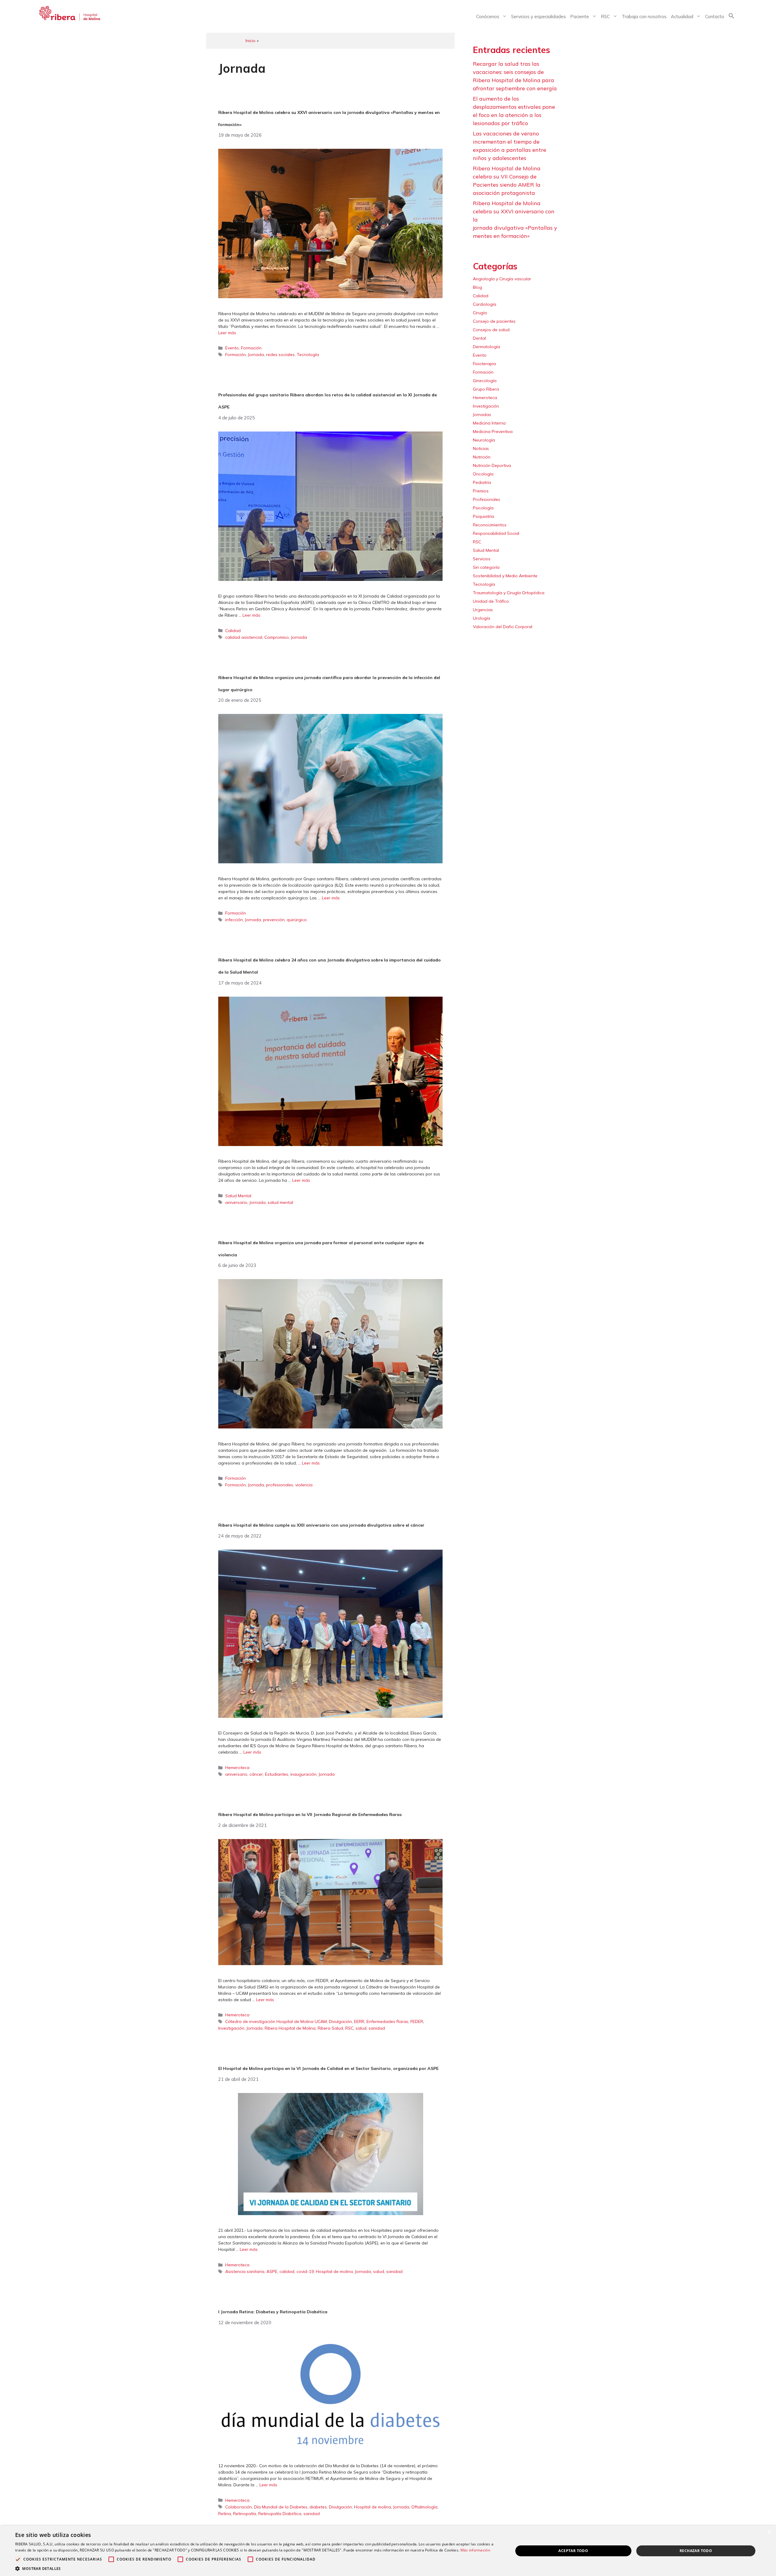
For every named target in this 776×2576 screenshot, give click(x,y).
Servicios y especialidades (539, 17)
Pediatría (482, 482)
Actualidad (682, 17)
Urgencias (483, 610)
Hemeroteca (237, 1768)
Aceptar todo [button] (573, 2551)
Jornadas (482, 415)
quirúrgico (297, 920)
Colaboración (239, 2507)
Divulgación (340, 2021)
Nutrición (482, 457)
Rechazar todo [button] (696, 2551)
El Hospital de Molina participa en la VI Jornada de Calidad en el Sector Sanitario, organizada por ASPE (328, 2068)
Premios (481, 491)
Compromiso (277, 637)
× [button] (769, 2532)
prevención (274, 920)
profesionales (280, 1485)
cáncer (256, 1774)
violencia (304, 1485)
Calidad (233, 631)
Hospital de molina (334, 2271)
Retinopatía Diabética (280, 2514)
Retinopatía (245, 2514)
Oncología (483, 474)
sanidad (377, 2028)
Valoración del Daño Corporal (503, 627)
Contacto (715, 17)
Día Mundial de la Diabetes (281, 2507)
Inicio (251, 41)
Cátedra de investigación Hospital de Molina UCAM (276, 2021)
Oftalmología (424, 2507)
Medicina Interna (489, 423)
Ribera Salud (330, 2028)
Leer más (227, 333)
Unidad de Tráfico (491, 601)
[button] (731, 17)
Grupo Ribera (486, 389)
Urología (482, 618)
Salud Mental (238, 1196)
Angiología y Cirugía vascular (502, 279)
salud (361, 2028)
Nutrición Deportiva (492, 465)
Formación (251, 348)
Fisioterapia (484, 364)
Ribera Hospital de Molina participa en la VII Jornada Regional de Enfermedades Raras (310, 1815)
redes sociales (280, 355)
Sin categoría (486, 567)
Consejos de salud (491, 330)
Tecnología (308, 355)
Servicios (482, 559)
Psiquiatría (483, 516)
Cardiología (485, 304)
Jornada (256, 355)
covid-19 (305, 2271)
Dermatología (487, 347)
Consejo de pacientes (494, 321)
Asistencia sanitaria (245, 2271)
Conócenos (488, 17)
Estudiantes (277, 1774)
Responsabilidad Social (496, 533)
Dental (479, 338)
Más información (475, 2550)
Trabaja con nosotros (644, 17)
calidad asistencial (244, 637)
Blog (477, 287)
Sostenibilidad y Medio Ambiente (505, 576)
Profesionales (487, 499)
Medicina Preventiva (493, 432)
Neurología (484, 440)
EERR (359, 2021)
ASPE (272, 2271)
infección (234, 920)
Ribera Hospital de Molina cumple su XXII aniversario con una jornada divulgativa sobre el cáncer (321, 1525)
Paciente (580, 17)
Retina (225, 2514)
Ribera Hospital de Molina (290, 2028)
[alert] (388, 2551)
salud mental (280, 1202)
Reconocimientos (490, 525)
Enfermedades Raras (387, 2021)
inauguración (303, 1774)
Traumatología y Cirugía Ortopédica (509, 593)
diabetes (318, 2507)
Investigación (231, 2028)
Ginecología (485, 381)
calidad (287, 2271)
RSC (605, 17)
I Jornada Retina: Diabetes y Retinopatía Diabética (273, 2312)
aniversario (236, 1202)
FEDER (417, 2021)
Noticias (481, 448)
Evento (232, 348)
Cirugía (480, 313)
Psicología (483, 508)
